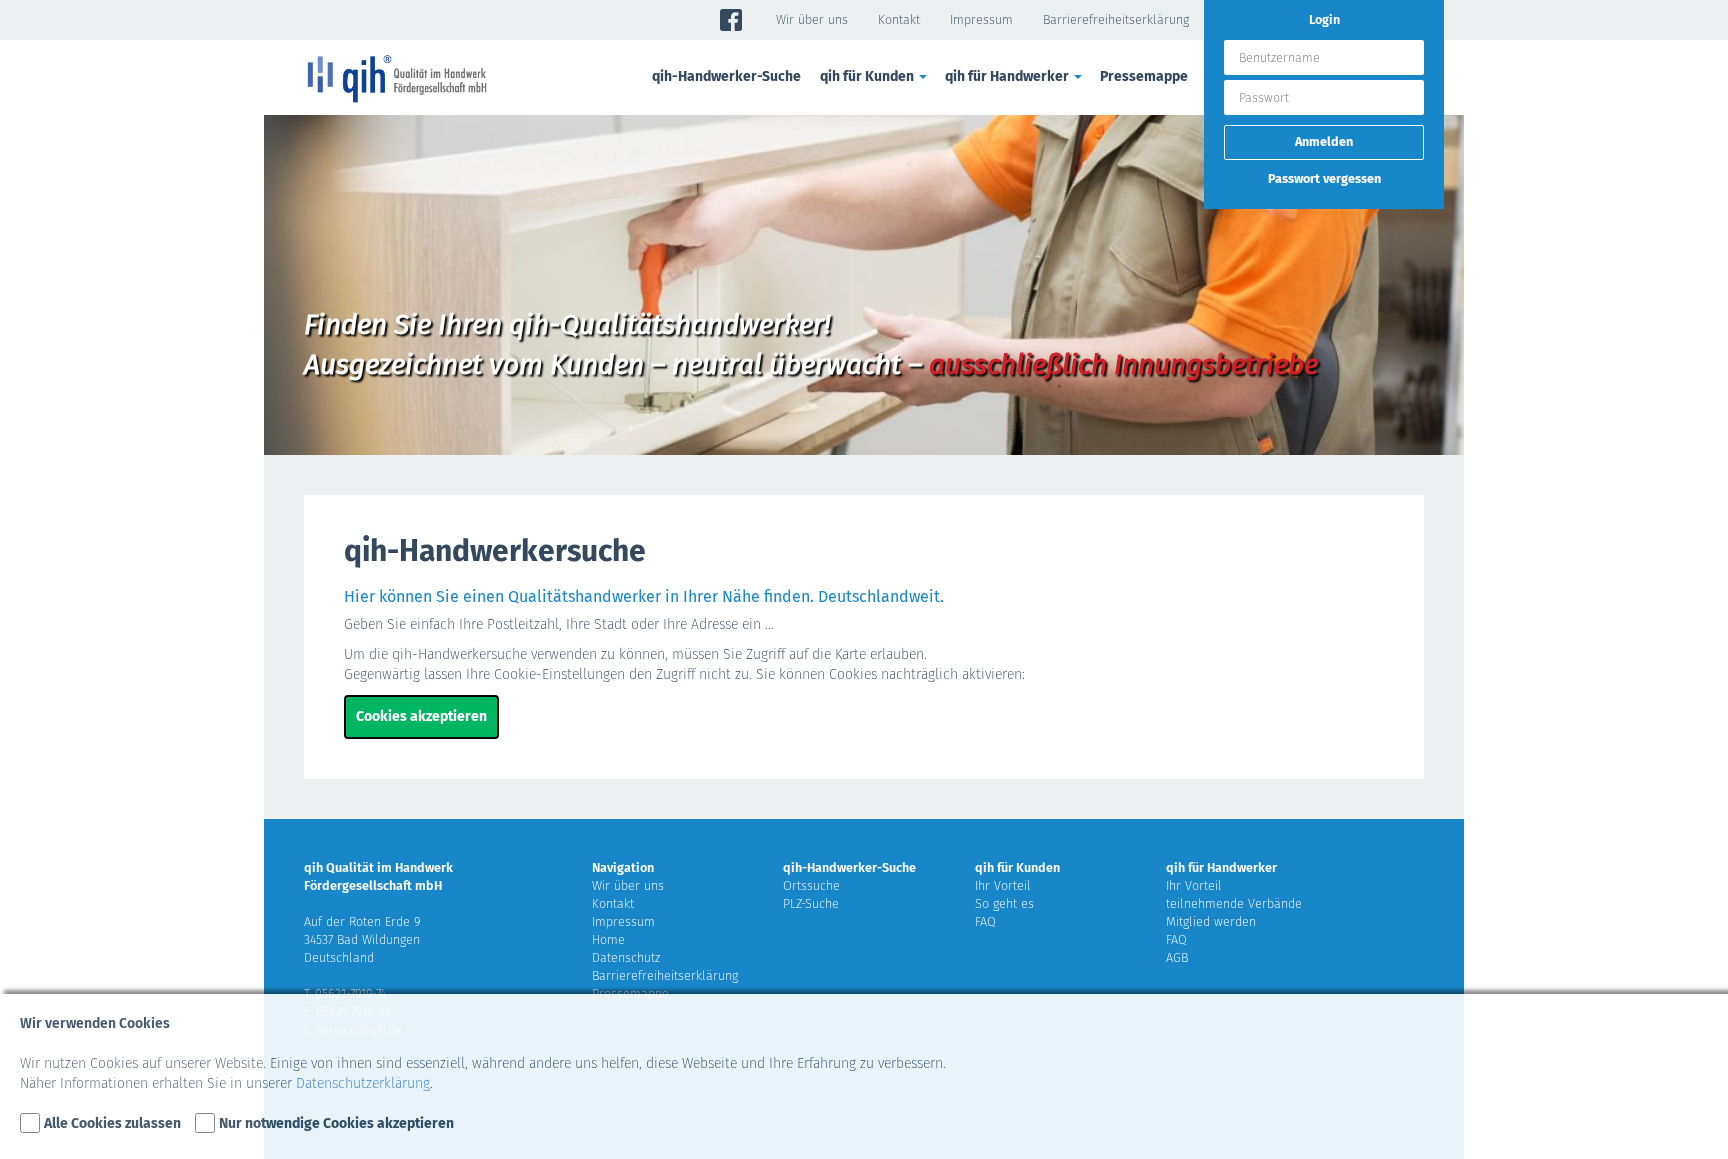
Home (608, 939)
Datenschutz (626, 957)
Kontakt (899, 19)
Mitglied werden (1211, 921)
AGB (1177, 957)
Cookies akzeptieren (421, 716)
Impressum (981, 19)
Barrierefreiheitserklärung (1116, 19)
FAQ (985, 921)
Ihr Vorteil (1003, 885)
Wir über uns (812, 19)
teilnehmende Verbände (1234, 903)
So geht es (1004, 903)
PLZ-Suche (811, 903)
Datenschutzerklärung (363, 1083)
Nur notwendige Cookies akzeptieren (336, 1123)
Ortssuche (811, 885)
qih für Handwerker (1221, 867)
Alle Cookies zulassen (112, 1123)
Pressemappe (1144, 76)
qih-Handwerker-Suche (726, 76)
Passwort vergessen (1324, 178)
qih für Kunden (1017, 867)
